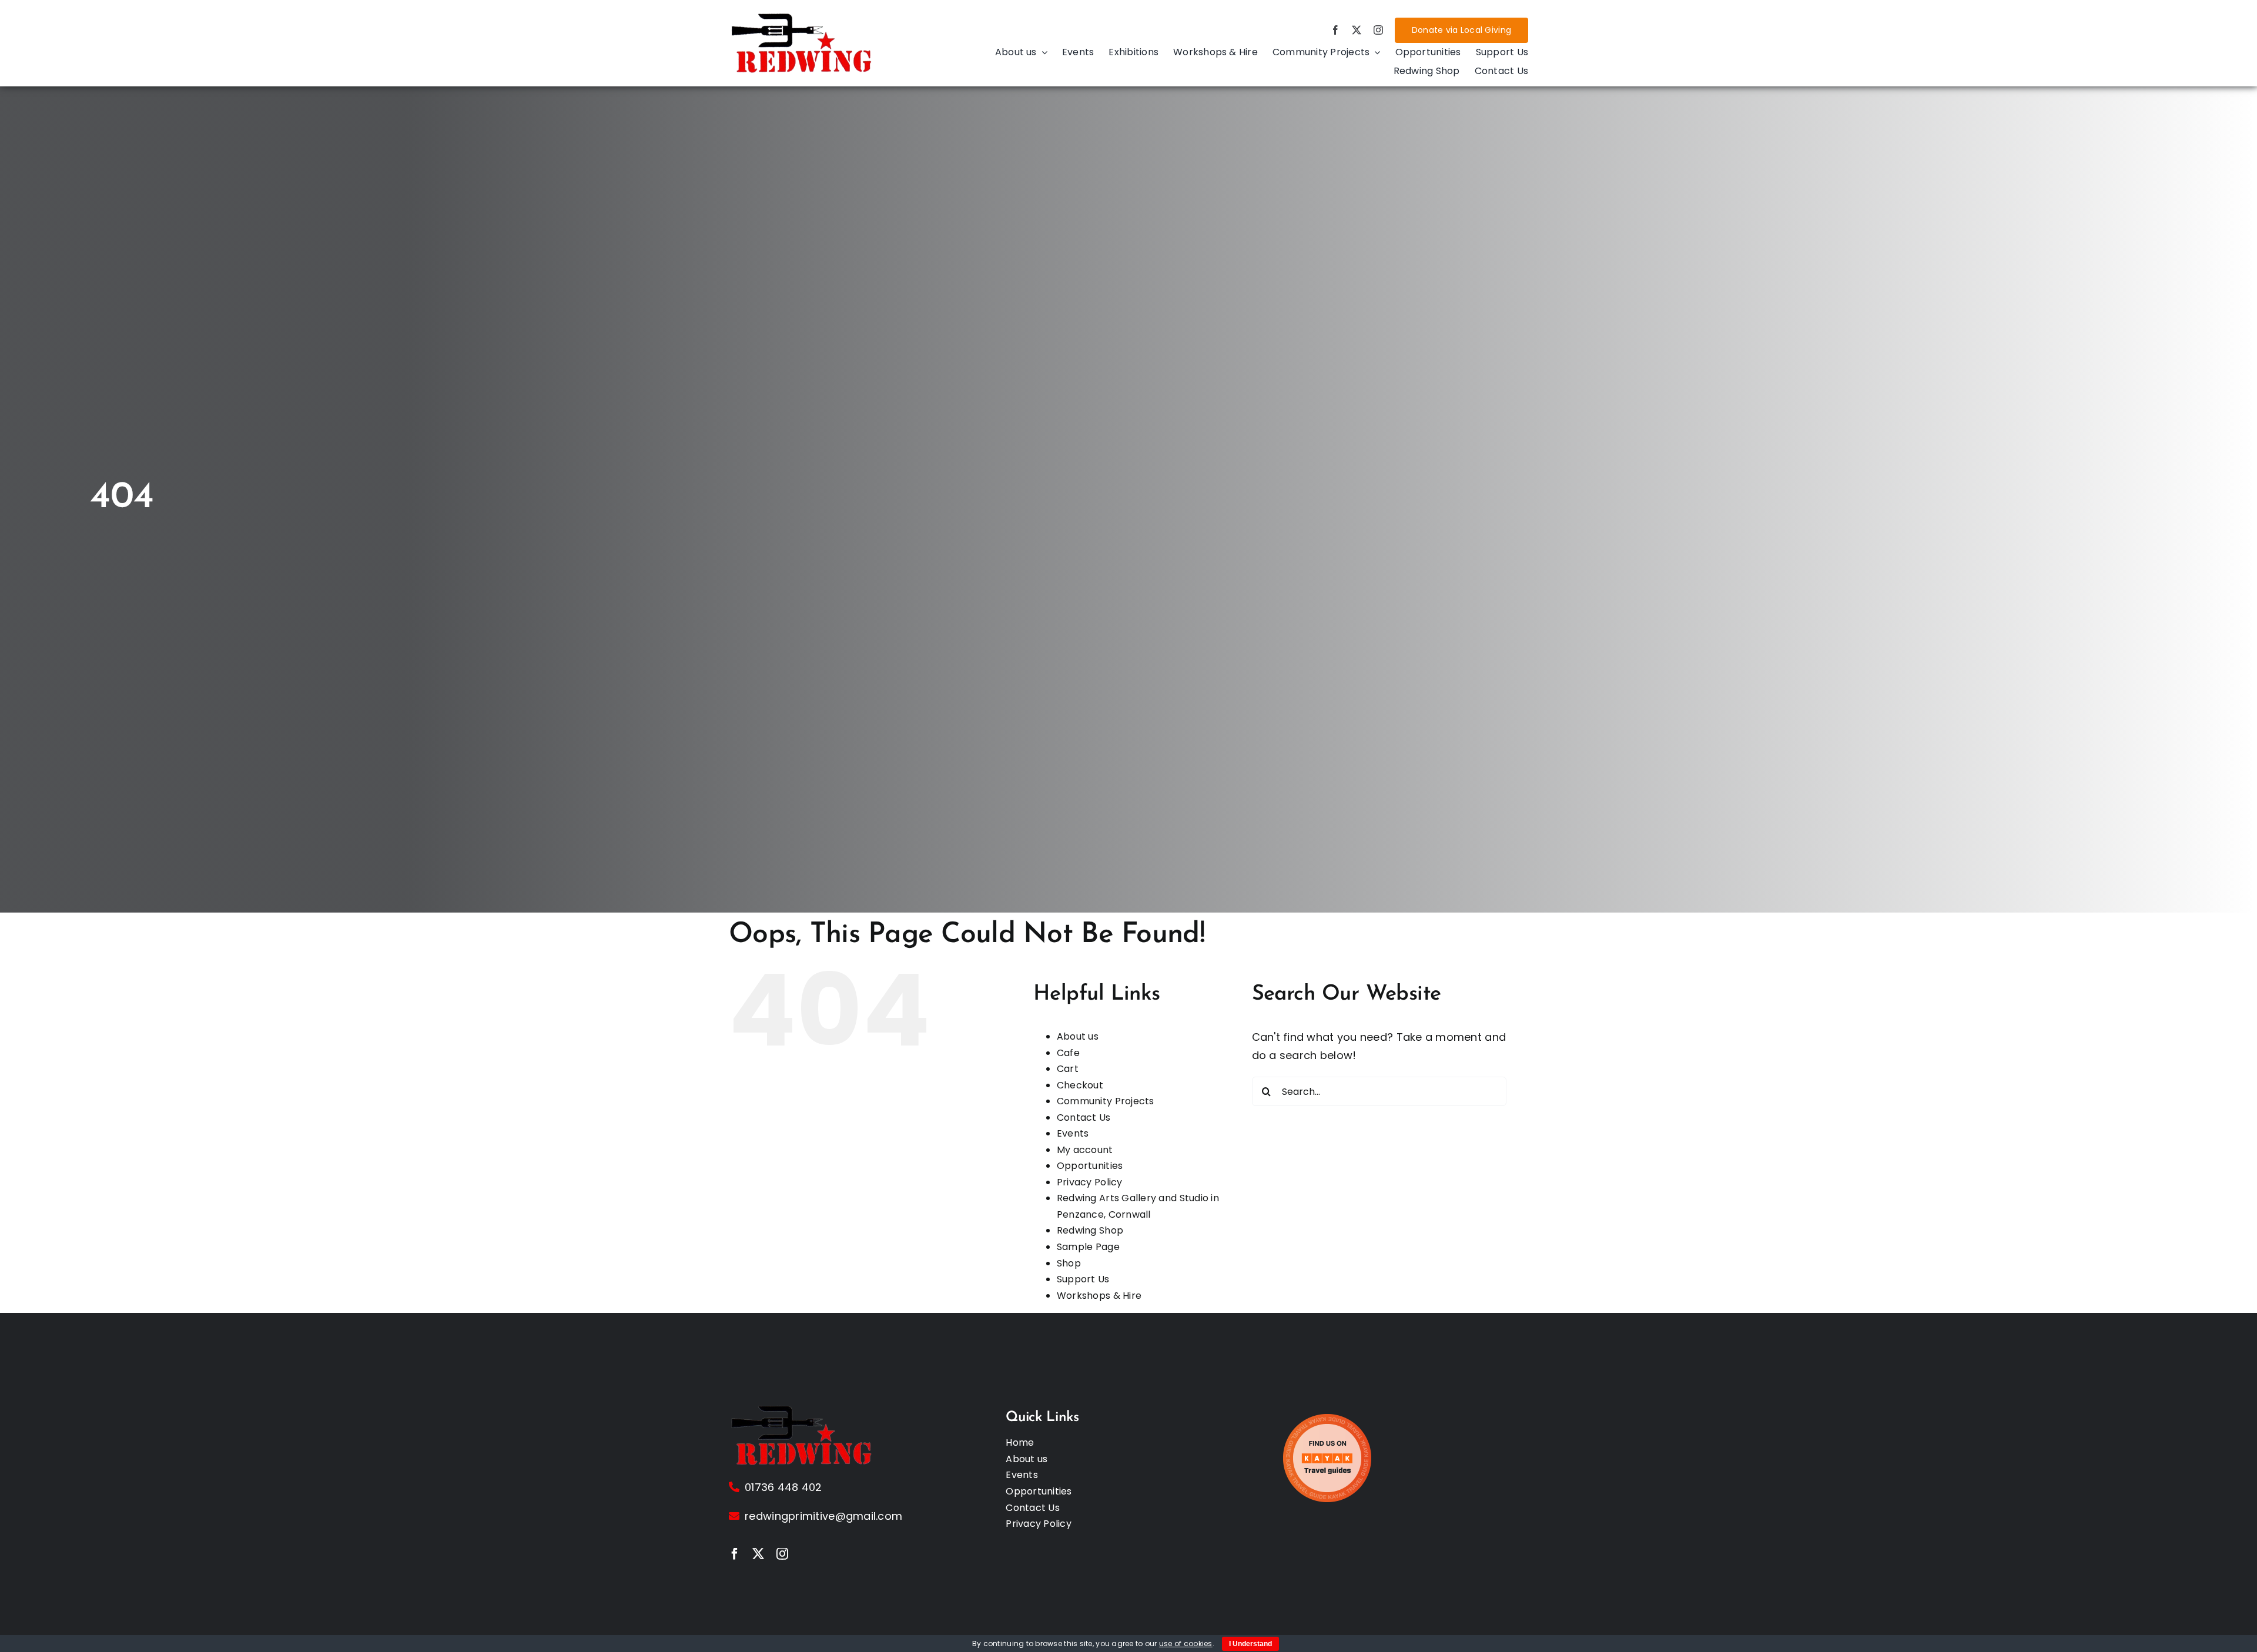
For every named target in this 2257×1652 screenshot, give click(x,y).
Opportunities (1090, 1166)
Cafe (1068, 1053)
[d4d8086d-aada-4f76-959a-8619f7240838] (802, 16)
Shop (1069, 1263)
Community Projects (1106, 1101)
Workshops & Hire (1099, 1296)
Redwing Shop (1090, 1230)
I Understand (1250, 1644)
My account (1085, 1150)
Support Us (1083, 1279)
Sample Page (1088, 1247)
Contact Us (1084, 1117)
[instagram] (1378, 30)
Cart (1068, 1069)
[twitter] (1357, 30)
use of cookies (1186, 1643)
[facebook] (1335, 30)
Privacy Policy (1090, 1182)
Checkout (1080, 1085)
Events (1073, 1133)
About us (1078, 1036)
